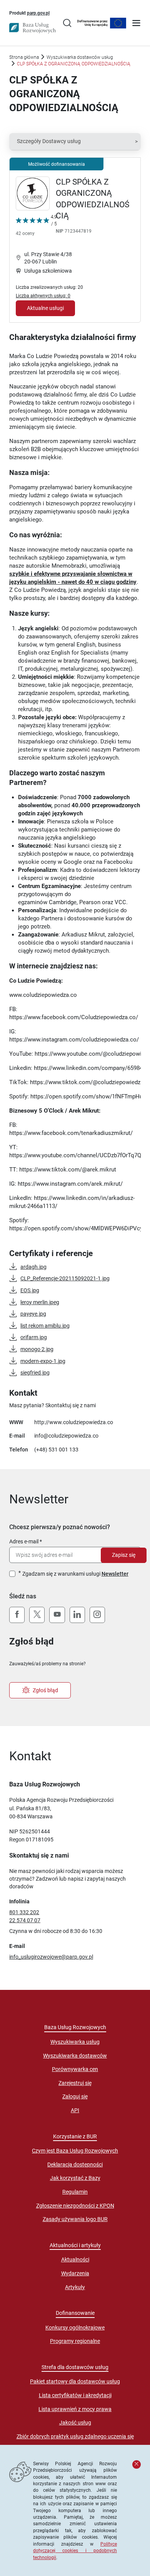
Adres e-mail (24, 1541)
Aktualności (75, 2259)
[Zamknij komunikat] (137, 2464)
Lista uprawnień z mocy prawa (75, 2409)
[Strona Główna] (32, 28)
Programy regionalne (75, 2341)
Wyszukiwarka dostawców (75, 2056)
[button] (75, 142)
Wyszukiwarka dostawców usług (80, 57)
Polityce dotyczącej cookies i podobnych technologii (75, 2551)
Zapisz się (124, 1555)
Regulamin (75, 2192)
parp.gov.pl (38, 13)
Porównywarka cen (75, 2069)
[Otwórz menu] (136, 24)
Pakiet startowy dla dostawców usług (75, 2381)
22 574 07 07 (25, 1920)
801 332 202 (24, 1912)
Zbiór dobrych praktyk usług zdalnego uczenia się (75, 2436)
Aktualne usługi (45, 308)
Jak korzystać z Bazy (75, 2178)
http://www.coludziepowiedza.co (74, 1422)
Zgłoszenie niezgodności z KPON (75, 2206)
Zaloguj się (75, 2096)
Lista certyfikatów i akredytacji (75, 2395)
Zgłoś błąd (45, 1690)
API (75, 2110)
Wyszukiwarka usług (75, 2042)
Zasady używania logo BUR (75, 2219)
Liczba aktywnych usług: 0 (43, 296)
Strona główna (24, 57)
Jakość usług (75, 2423)
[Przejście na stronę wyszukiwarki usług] (67, 24)
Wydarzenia (75, 2273)
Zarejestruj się (75, 2083)
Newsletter (115, 1574)
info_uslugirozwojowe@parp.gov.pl (51, 1957)
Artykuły (75, 2287)
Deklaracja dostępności (75, 2164)
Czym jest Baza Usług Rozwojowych (75, 2151)
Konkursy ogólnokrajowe (75, 2328)
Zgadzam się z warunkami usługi (75, 1574)
